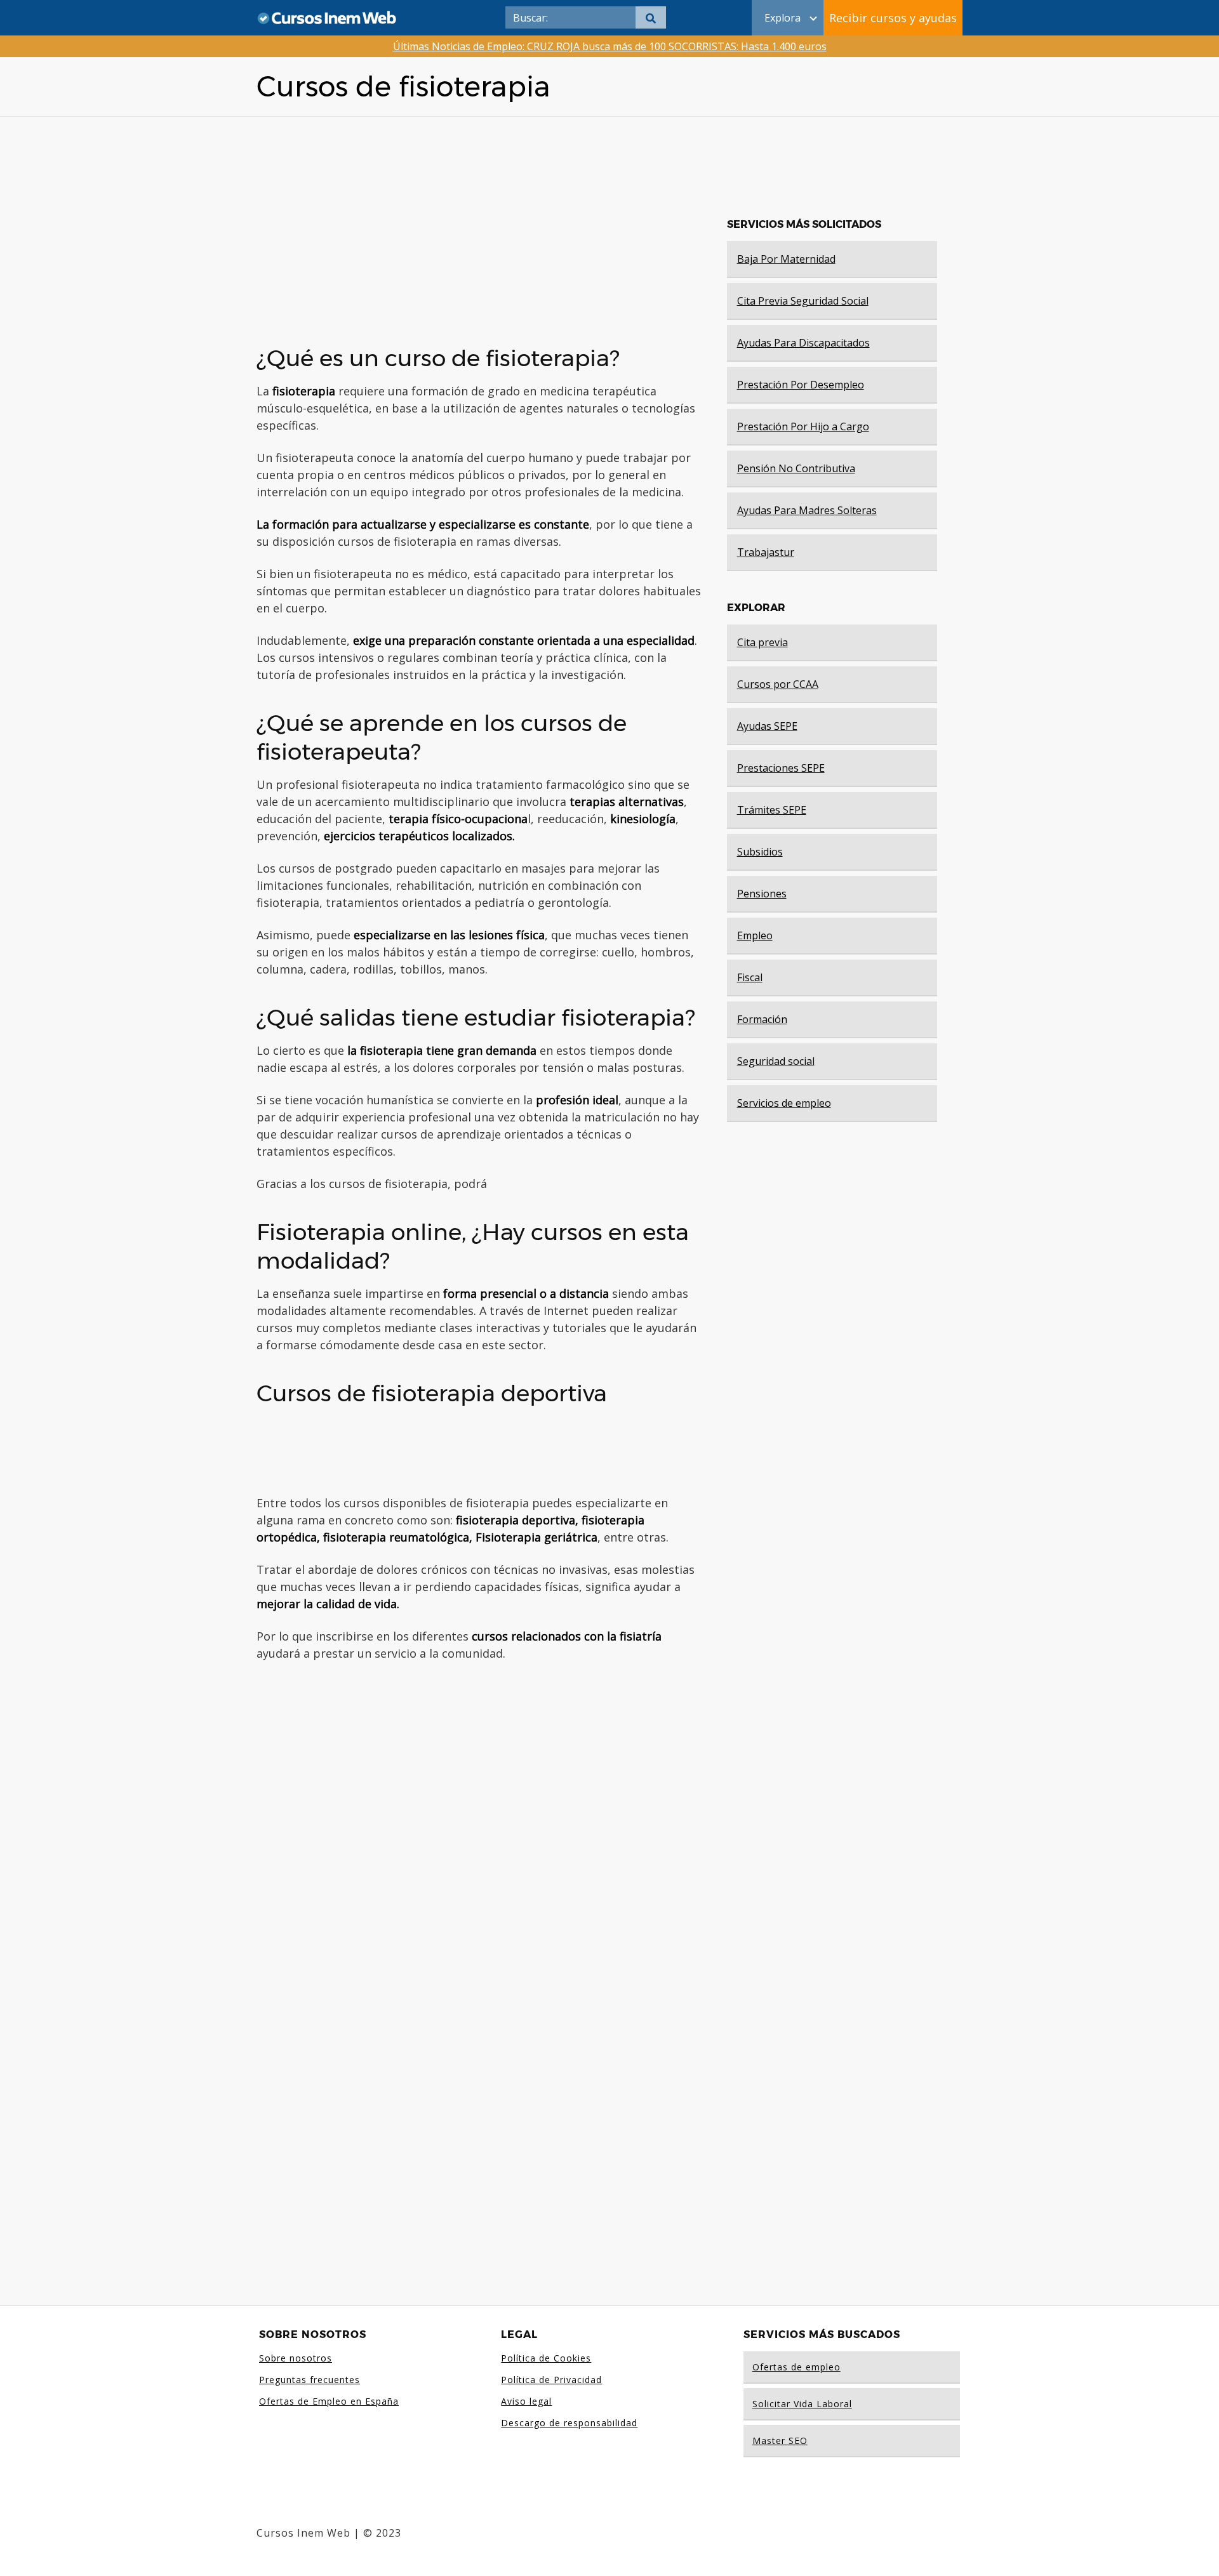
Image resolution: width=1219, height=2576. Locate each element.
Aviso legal (526, 2401)
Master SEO (780, 2441)
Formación (762, 1019)
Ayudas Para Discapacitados (803, 343)
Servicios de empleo (784, 1103)
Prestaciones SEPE (781, 768)
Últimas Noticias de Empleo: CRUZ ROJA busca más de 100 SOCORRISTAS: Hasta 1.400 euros (610, 46)
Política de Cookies (546, 2358)
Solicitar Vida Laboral (802, 2404)
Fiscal (750, 977)
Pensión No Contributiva (796, 468)
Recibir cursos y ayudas (893, 18)
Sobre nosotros (296, 2358)
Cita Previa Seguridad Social (803, 301)
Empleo (755, 935)
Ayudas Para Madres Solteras (807, 510)
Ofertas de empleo (796, 2367)
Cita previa (763, 642)
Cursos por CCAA (778, 684)
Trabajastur (766, 552)
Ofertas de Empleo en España (329, 2401)
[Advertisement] (479, 226)
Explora (783, 18)
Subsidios (760, 852)
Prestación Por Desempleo (801, 385)
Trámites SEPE (772, 810)
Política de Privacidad (551, 2380)
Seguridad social (776, 1061)
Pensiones (762, 894)
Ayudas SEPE (767, 726)
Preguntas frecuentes (310, 2380)
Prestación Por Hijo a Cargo (803, 426)
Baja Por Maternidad (786, 259)
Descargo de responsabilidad (569, 2423)
